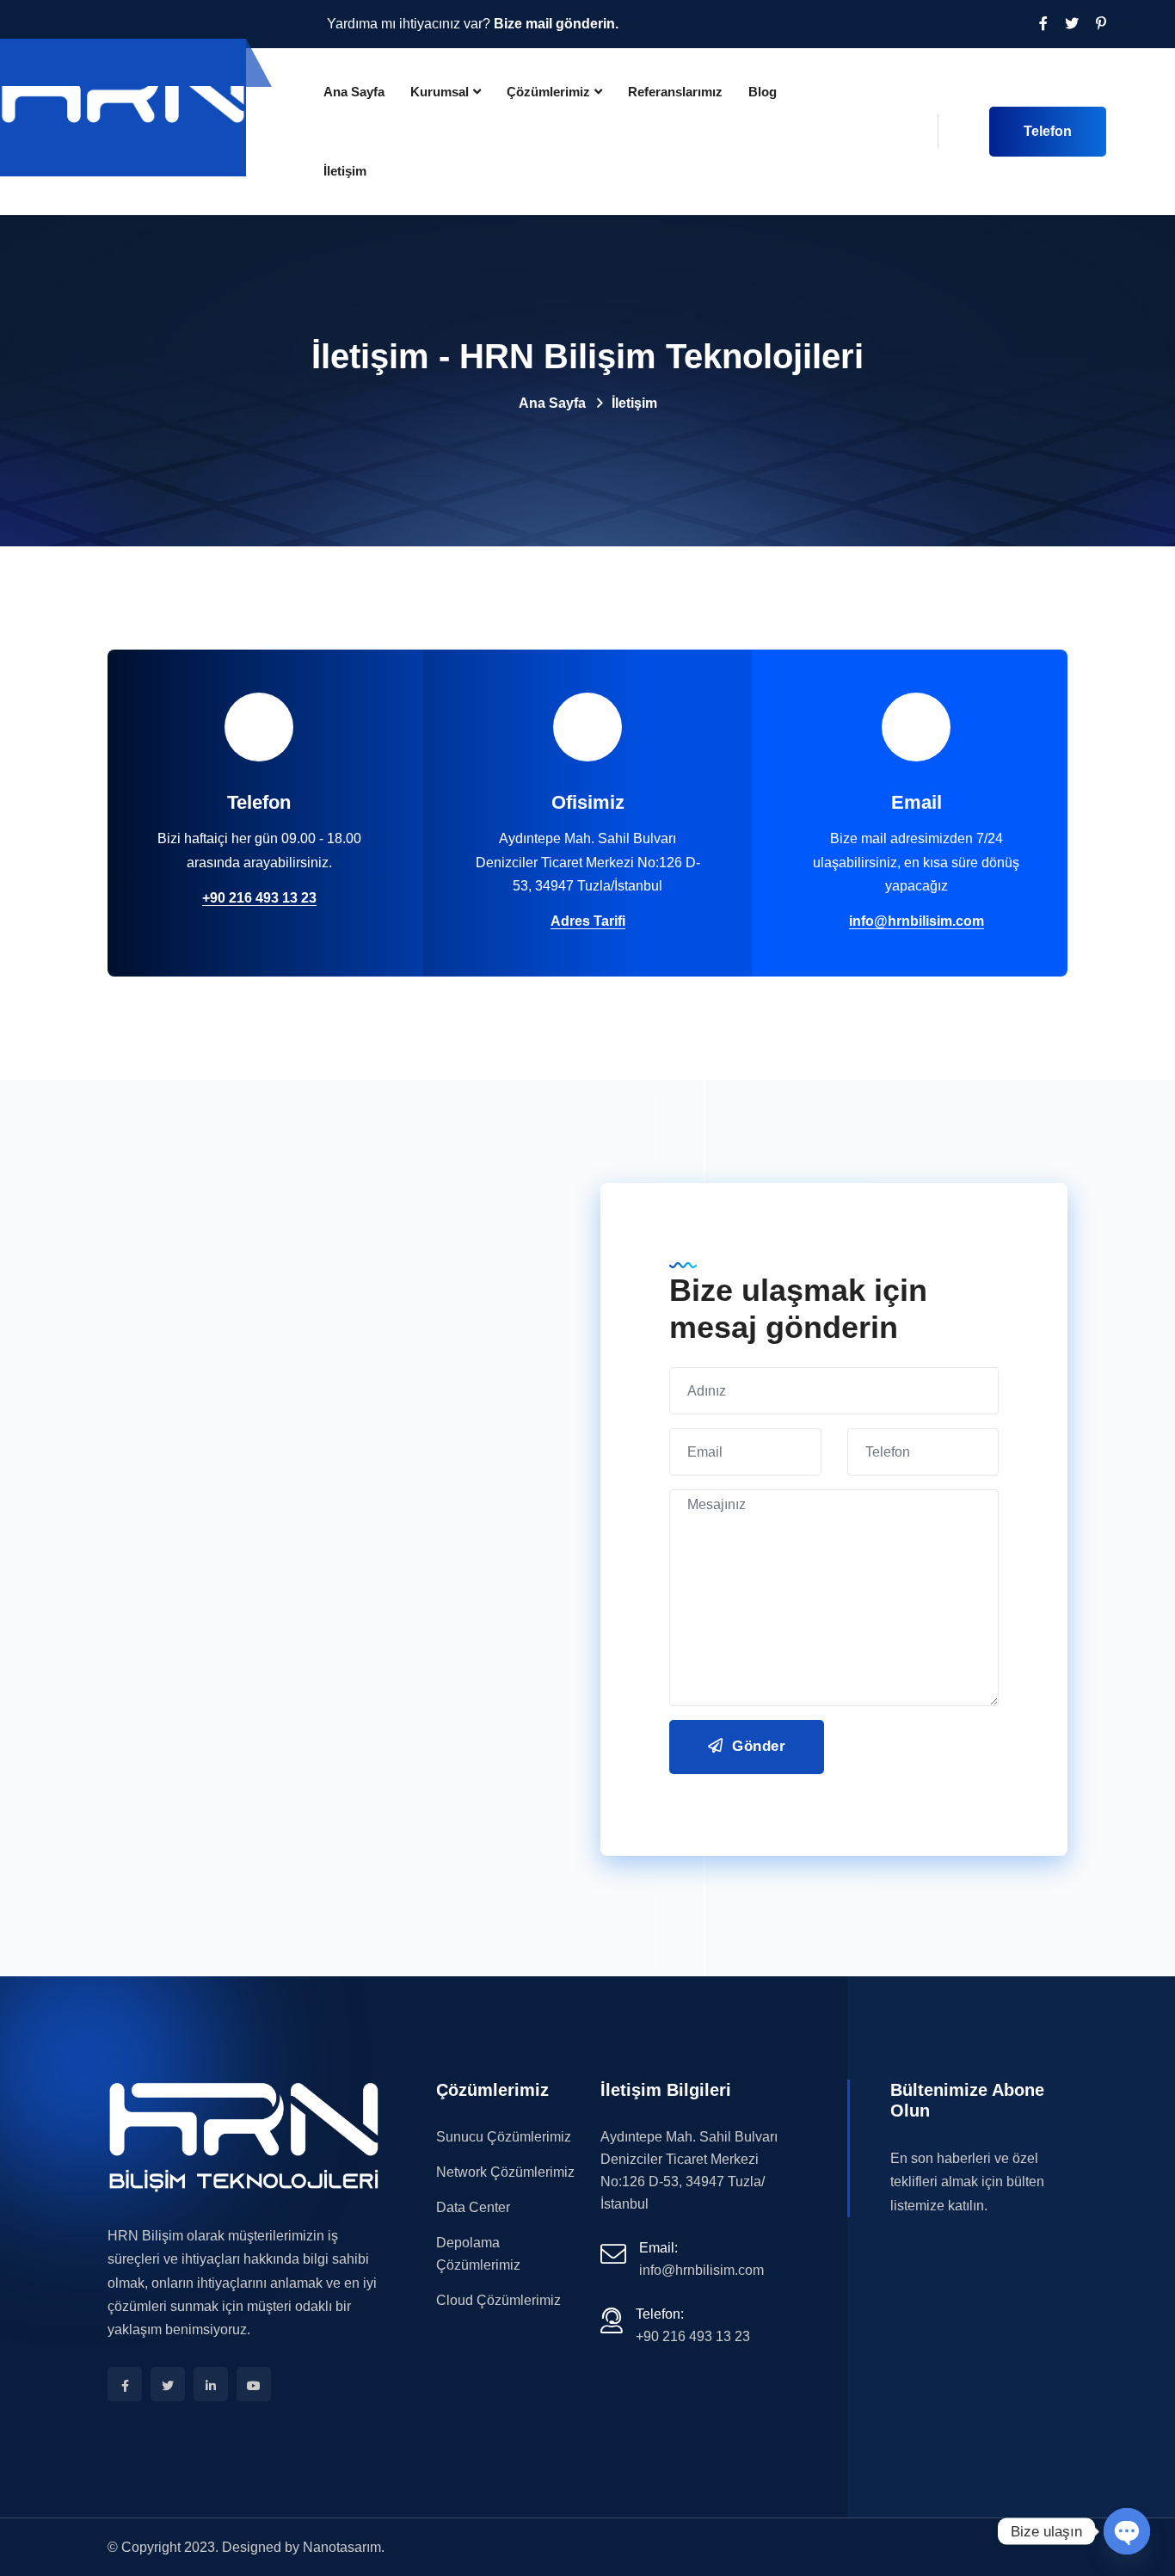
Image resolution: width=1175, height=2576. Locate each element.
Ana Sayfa (354, 92)
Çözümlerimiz (548, 92)
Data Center (473, 2207)
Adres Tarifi (588, 921)
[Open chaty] (1127, 2531)
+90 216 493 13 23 (259, 898)
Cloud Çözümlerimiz (498, 2300)
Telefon (1048, 131)
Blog (763, 92)
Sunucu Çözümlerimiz (504, 2137)
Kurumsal (440, 92)
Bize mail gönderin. (556, 24)
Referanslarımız (675, 92)
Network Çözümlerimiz (505, 2172)
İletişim (345, 171)
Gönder (757, 1746)
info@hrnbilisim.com (917, 921)
